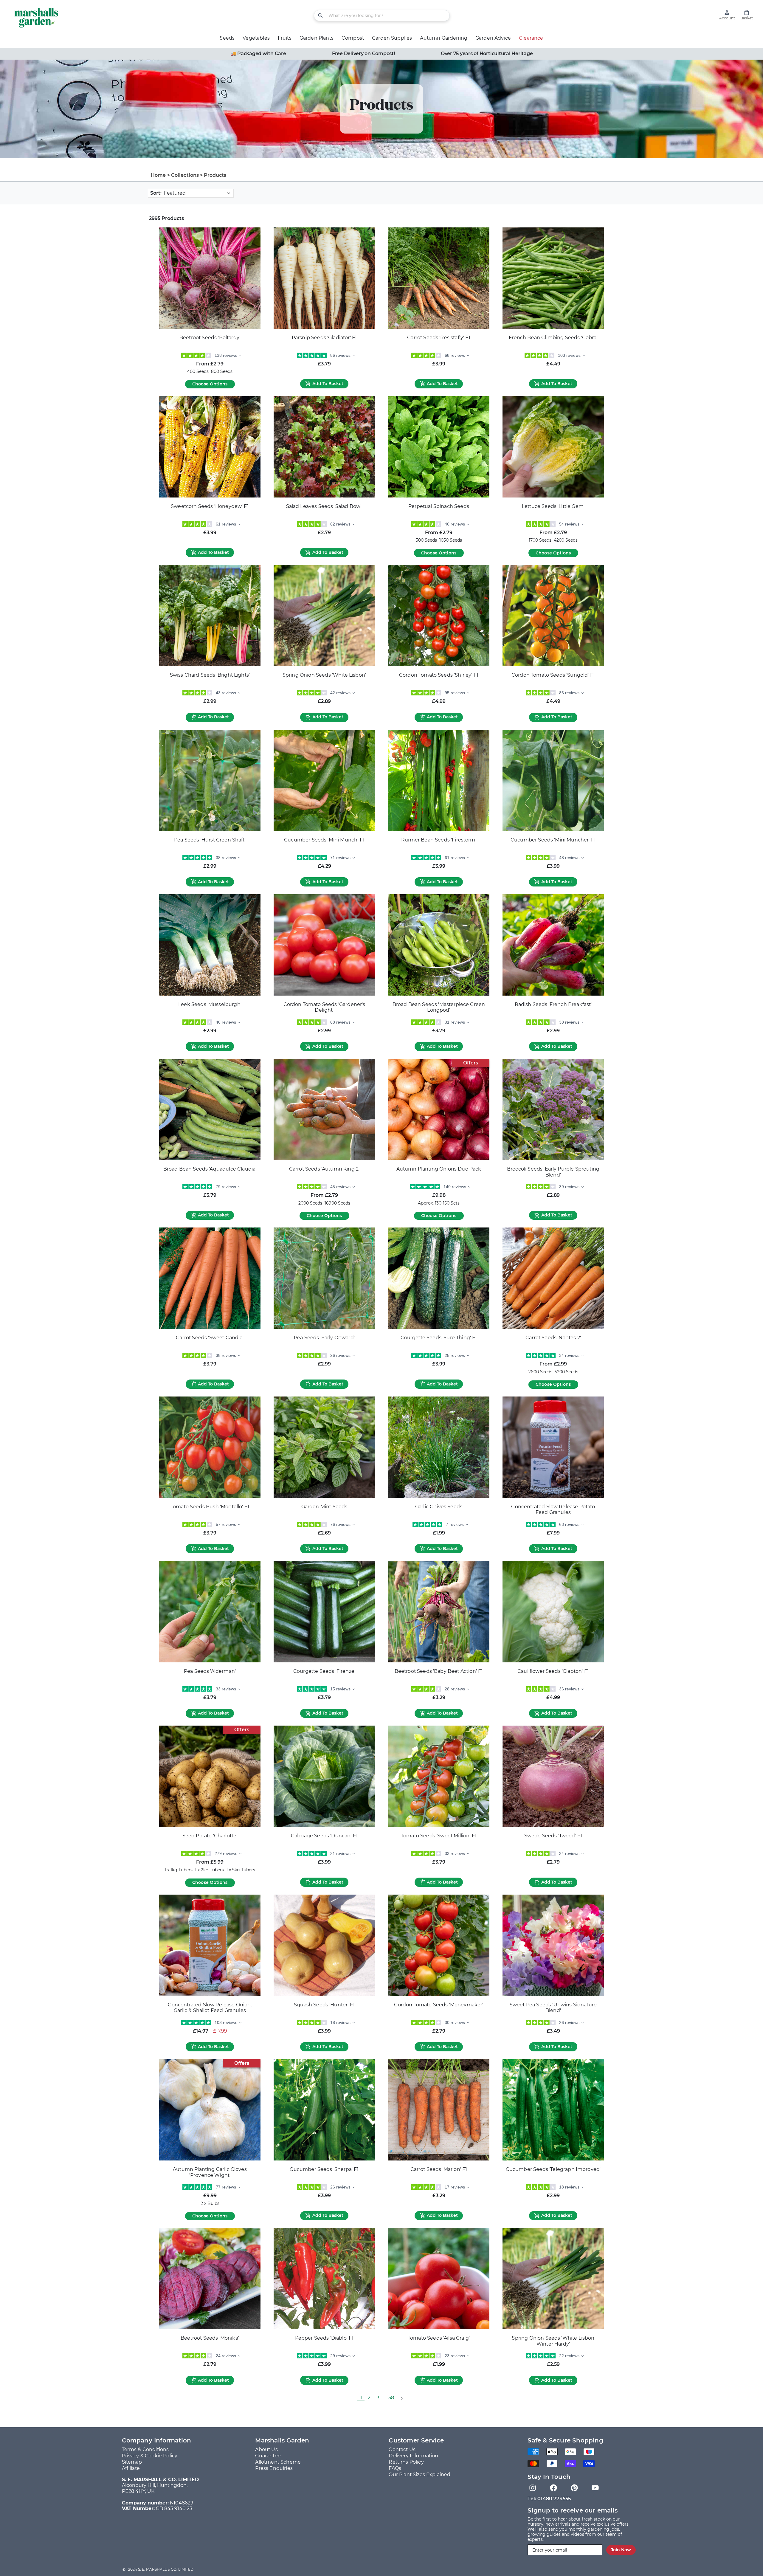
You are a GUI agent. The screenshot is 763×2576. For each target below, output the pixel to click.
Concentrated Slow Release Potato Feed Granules (553, 1510)
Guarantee (268, 2456)
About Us (266, 2449)
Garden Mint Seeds (324, 1507)
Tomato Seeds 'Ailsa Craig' (439, 2338)
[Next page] (401, 2398)
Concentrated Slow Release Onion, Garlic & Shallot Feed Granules (210, 2008)
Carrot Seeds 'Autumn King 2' (324, 1169)
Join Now (621, 2550)
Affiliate (131, 2468)
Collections (185, 175)
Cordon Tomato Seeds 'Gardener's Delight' (324, 1007)
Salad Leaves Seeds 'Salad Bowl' (324, 506)
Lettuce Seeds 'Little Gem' (553, 506)
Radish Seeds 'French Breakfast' (553, 1004)
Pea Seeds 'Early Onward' (324, 1338)
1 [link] (361, 2398)
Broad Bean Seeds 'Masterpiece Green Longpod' (439, 1007)
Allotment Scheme (278, 2462)
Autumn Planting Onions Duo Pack (439, 1169)
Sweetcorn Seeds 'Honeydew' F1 (210, 506)
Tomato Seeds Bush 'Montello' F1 (210, 1507)
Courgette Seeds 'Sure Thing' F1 (439, 1338)
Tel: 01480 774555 (549, 2499)
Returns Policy (406, 2462)
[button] (747, 15)
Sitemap (132, 2462)
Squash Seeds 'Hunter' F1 (324, 2005)
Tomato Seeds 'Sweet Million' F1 (439, 1836)
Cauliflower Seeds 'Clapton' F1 (553, 1671)
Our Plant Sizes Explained (420, 2475)
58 (391, 2398)
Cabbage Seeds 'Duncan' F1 (324, 1836)
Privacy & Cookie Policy (150, 2456)
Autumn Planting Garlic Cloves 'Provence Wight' (210, 2172)
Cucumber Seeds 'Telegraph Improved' (553, 2169)
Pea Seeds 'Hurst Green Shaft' (210, 840)
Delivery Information (413, 2456)
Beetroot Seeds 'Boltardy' (210, 338)
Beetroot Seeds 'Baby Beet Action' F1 (439, 1671)
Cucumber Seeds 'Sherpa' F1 (324, 2169)
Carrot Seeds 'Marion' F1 (439, 2169)
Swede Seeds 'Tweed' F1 (553, 1836)
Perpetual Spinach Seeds (439, 506)
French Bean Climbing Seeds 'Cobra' (553, 338)
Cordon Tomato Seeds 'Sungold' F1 (553, 675)
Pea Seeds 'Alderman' (210, 1671)
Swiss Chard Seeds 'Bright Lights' (210, 675)
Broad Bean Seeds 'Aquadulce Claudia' (210, 1169)
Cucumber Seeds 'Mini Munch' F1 (324, 840)
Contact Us (402, 2449)
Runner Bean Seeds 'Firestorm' (439, 840)
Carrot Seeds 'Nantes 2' (553, 1338)
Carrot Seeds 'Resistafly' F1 (439, 338)
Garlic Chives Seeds (439, 1507)
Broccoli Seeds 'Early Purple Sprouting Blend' (553, 1172)
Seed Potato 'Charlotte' (210, 1836)
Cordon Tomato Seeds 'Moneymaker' (439, 2005)
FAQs (395, 2468)
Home (158, 175)
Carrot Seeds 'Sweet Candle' (210, 1338)
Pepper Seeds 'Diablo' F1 (324, 2338)
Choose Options (210, 384)
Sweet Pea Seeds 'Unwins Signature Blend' (553, 2008)
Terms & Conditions (145, 2449)
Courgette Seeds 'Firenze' (324, 1671)
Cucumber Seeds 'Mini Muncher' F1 (553, 840)
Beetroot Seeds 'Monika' (210, 2338)
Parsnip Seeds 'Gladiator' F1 (324, 338)
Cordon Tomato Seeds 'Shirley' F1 (439, 675)
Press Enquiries (274, 2468)
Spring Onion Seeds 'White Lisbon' (324, 675)
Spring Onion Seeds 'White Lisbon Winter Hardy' (553, 2341)
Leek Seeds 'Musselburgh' (210, 1004)
